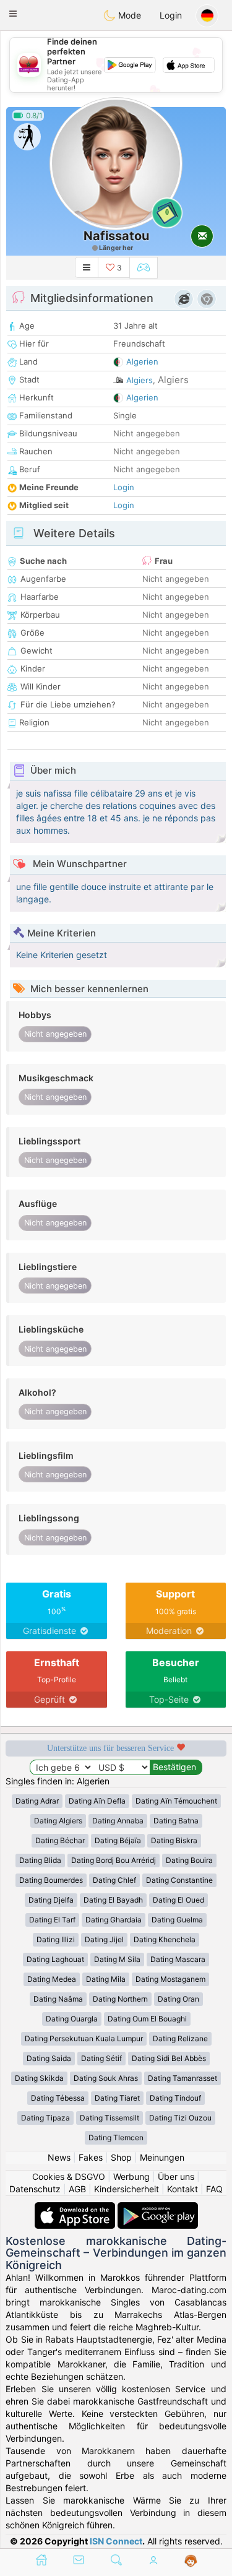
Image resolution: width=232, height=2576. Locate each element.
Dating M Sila (117, 1959)
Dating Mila (106, 1979)
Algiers (140, 380)
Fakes (91, 2157)
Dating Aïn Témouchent (176, 1801)
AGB (77, 2189)
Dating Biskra (174, 1840)
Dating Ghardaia (114, 1920)
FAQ (214, 2189)
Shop (121, 2157)
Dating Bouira (189, 1860)
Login (171, 15)
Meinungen (162, 2157)
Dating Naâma (58, 1999)
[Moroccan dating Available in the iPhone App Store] (76, 2208)
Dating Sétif (101, 2058)
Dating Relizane (180, 2038)
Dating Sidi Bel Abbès (169, 2058)
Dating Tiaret (117, 2098)
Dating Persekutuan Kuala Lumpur (84, 2038)
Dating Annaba (118, 1821)
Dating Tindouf (175, 2098)
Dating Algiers (58, 1821)
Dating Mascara (178, 1959)
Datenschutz (35, 2189)
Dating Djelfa (51, 1900)
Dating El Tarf (52, 1920)
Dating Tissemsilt (110, 2118)
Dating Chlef (114, 1880)
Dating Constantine (179, 1880)
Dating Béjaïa (118, 1840)
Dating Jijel (104, 1939)
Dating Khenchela (165, 1939)
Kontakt (183, 2189)
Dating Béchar (60, 1840)
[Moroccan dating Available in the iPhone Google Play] (158, 2208)
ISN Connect (116, 2541)
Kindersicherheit (127, 2189)
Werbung (131, 2176)
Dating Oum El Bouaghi (147, 2019)
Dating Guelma (177, 1920)
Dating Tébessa (58, 2098)
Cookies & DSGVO (69, 2176)
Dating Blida (40, 1860)
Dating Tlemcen (116, 2137)
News (59, 2157)
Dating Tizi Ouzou (180, 2118)
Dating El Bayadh (113, 1900)
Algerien (142, 361)
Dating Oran (178, 1999)
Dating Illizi (56, 1939)
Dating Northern (120, 1999)
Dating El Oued (178, 1900)
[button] (13, 14)
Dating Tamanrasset (183, 2078)
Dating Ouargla (72, 2019)
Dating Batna (176, 1821)
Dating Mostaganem (170, 1979)
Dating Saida (49, 2058)
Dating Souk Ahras (106, 2078)
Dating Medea (52, 1979)
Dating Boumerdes (51, 1880)
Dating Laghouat (55, 1959)
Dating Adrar (37, 1801)
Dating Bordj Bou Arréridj (114, 1860)
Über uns (176, 2176)
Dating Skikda (39, 2078)
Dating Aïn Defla (97, 1801)
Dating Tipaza (45, 2118)
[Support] (191, 2561)
